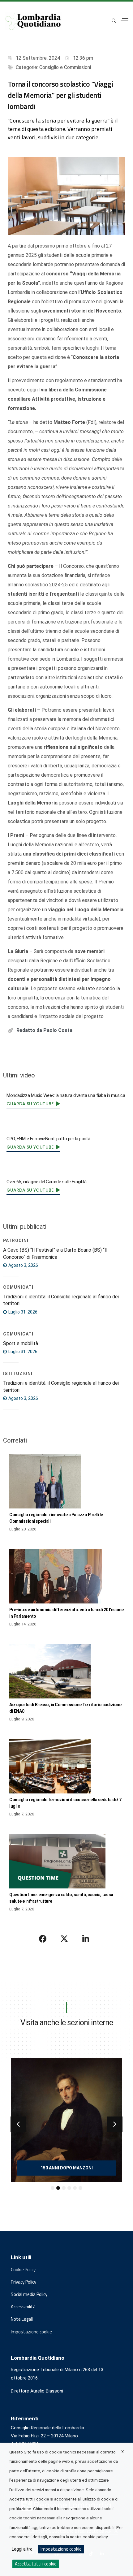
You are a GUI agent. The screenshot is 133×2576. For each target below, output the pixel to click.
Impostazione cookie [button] (31, 2332)
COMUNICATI (18, 1287)
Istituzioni (18, 1374)
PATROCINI (16, 1241)
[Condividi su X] (64, 1939)
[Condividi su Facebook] (43, 1939)
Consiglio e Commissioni (65, 67)
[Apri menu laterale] (124, 20)
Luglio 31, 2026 (22, 1312)
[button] (18, 2124)
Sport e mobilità (21, 1343)
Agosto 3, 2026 (23, 1265)
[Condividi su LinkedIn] (86, 1939)
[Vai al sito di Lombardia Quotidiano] (33, 21)
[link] (33, 1104)
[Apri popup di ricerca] (114, 21)
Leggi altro (22, 2549)
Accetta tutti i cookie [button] (36, 2564)
